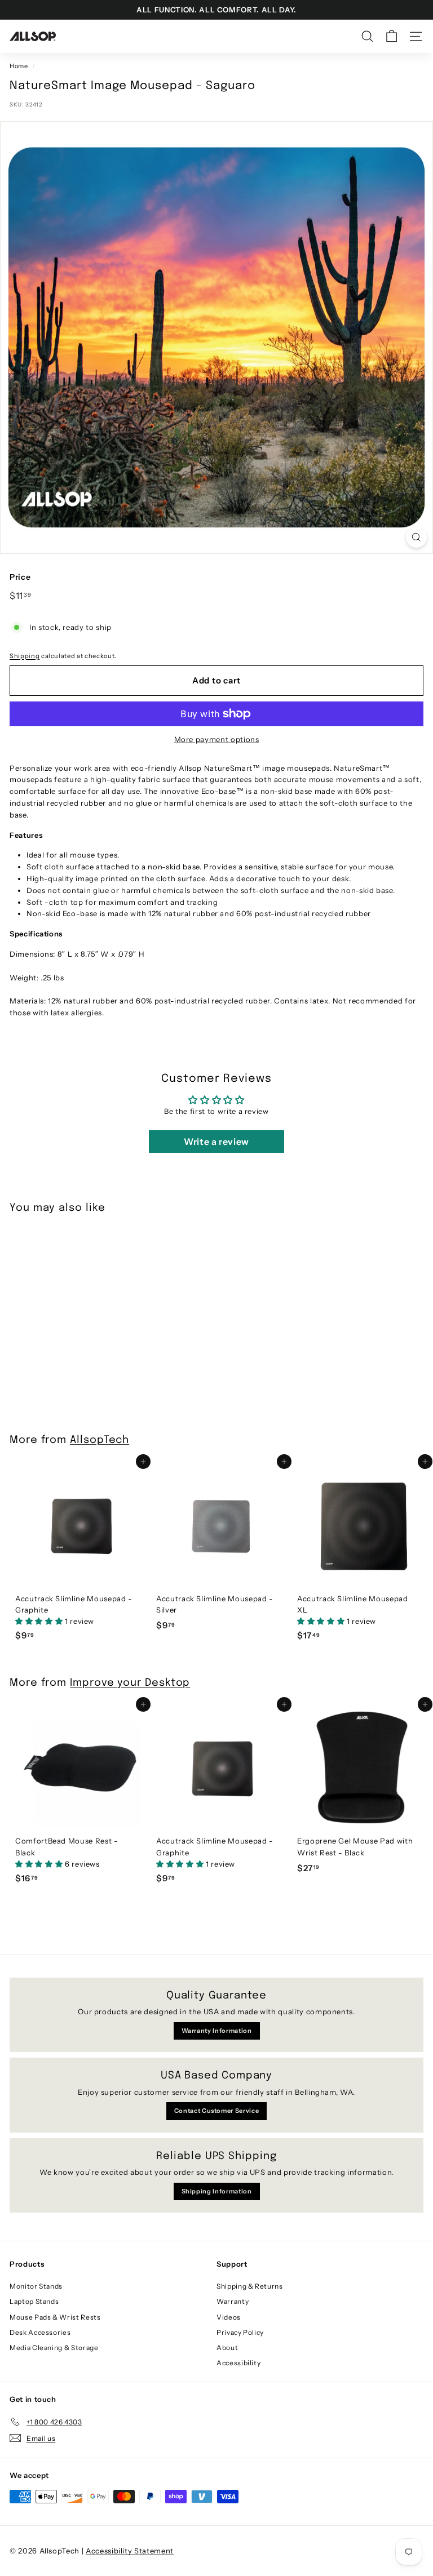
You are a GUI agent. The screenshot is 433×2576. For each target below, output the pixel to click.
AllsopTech (100, 1440)
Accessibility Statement (130, 2551)
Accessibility (238, 2363)
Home (19, 66)
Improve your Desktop (130, 1683)
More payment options (217, 739)
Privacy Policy (240, 2332)
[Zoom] (416, 537)
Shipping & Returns (250, 2286)
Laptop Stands (34, 2301)
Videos (229, 2317)
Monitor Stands (36, 2286)
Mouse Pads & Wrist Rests (55, 2317)
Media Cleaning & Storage (54, 2348)
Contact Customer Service (217, 2111)
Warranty (233, 2301)
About (227, 2348)
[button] (40, 1621)
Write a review (216, 1142)
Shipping (25, 656)
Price (20, 577)
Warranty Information (217, 2031)
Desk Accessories (40, 2332)
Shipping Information (217, 2191)
